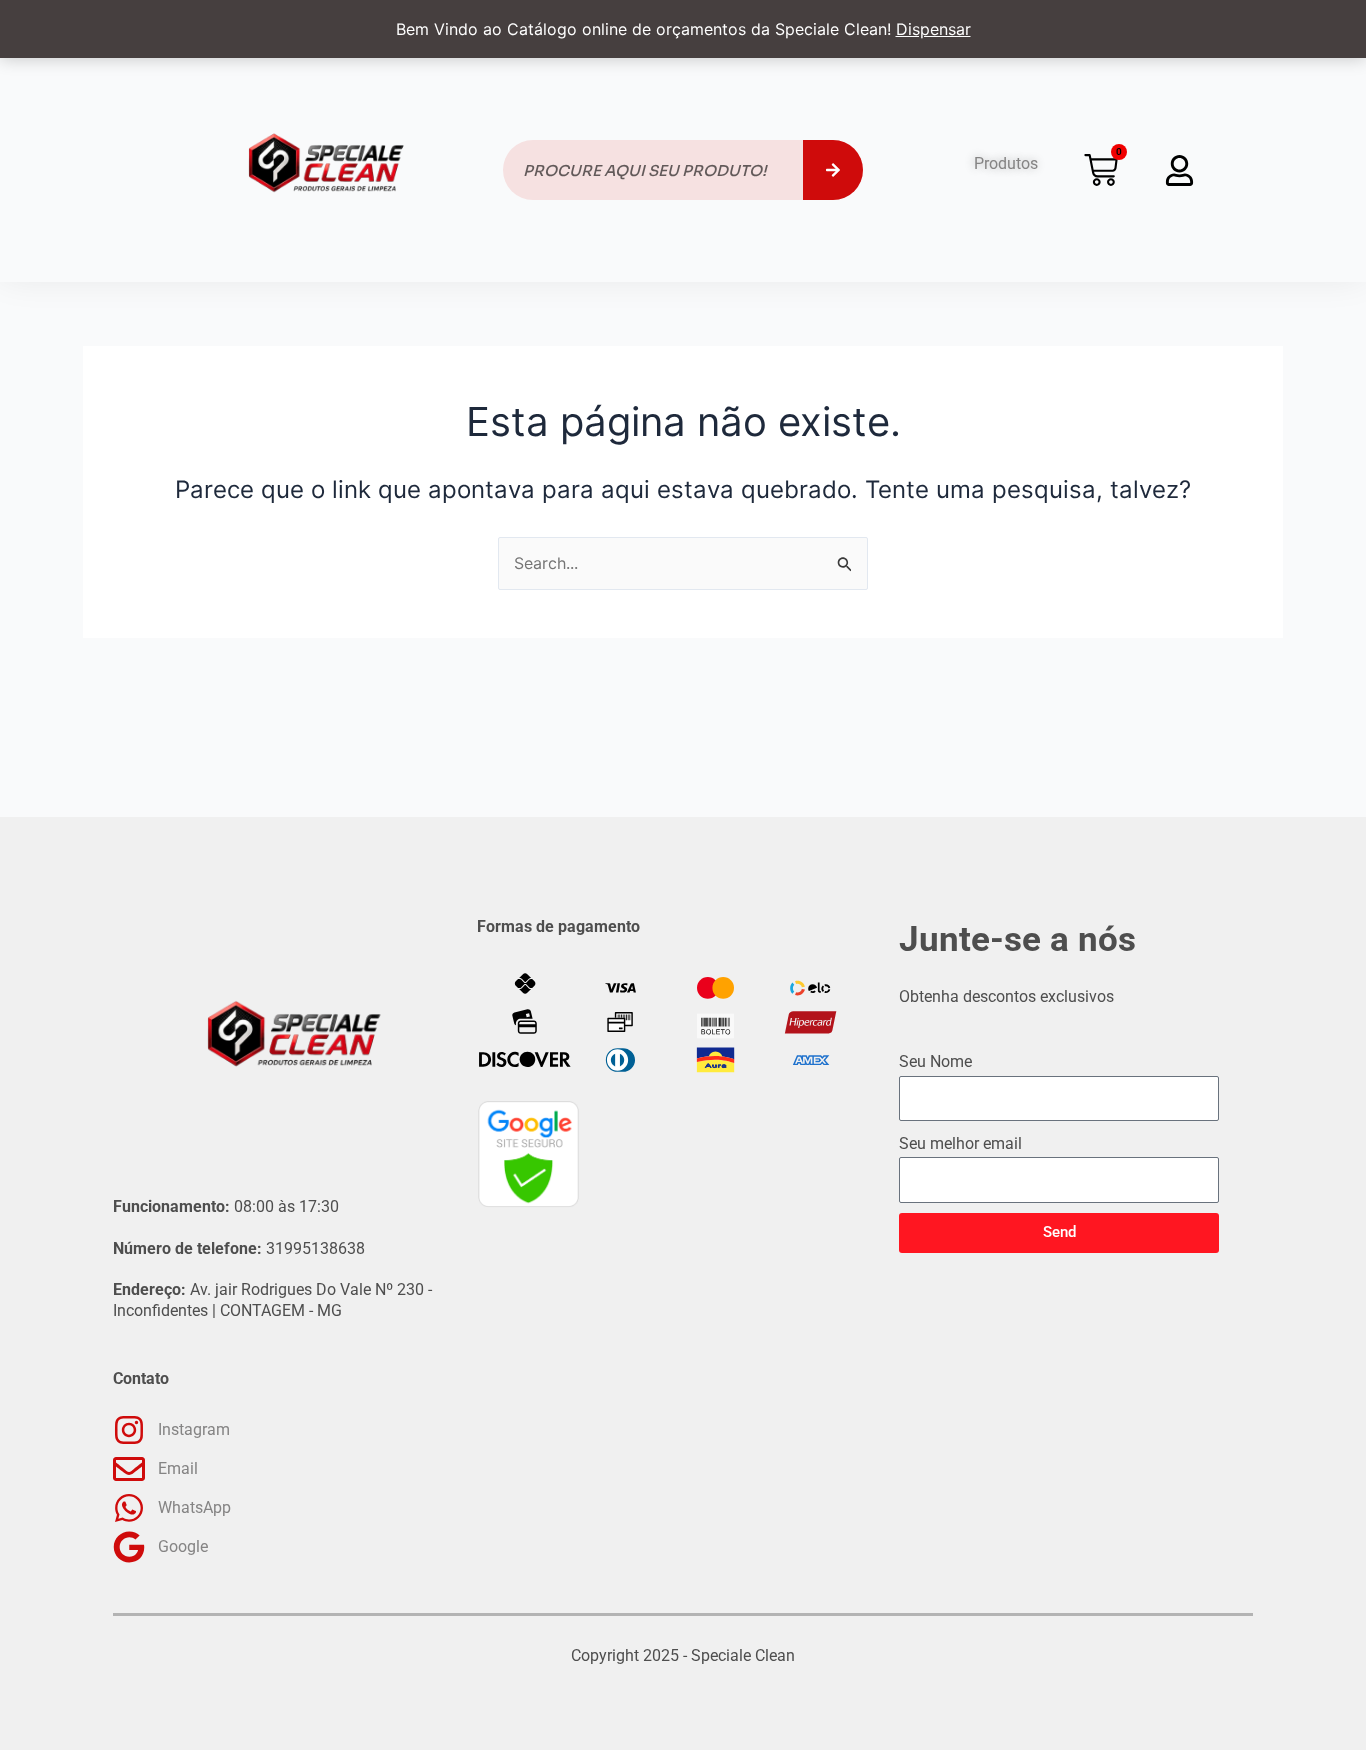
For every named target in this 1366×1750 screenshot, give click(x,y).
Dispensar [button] (933, 29)
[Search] (833, 170)
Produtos (1006, 163)
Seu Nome (935, 1061)
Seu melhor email (960, 1143)
